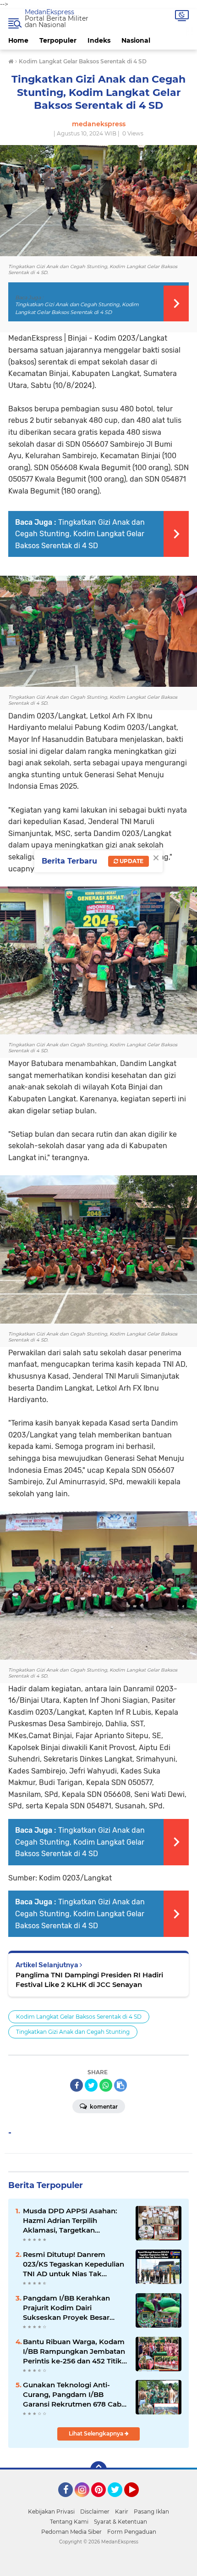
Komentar (103, 2107)
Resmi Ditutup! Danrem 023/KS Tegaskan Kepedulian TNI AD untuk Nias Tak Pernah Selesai (74, 2264)
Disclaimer (95, 2511)
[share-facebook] (77, 2085)
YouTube (138, 2501)
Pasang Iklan (151, 2511)
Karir (122, 2511)
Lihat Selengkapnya (97, 2433)
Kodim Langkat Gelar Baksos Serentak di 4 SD (79, 2017)
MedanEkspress (49, 12)
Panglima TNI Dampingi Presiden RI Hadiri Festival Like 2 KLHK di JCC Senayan (89, 1980)
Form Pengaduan (132, 2532)
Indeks (99, 40)
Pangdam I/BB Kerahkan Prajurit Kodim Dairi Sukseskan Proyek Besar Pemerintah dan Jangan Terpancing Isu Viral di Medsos (66, 2308)
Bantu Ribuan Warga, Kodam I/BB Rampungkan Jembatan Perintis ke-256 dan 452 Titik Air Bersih (74, 2352)
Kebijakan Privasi (51, 2511)
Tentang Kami (69, 2522)
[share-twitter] (91, 2085)
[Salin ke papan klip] (120, 2085)
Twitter (119, 2501)
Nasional (136, 40)
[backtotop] (98, 2469)
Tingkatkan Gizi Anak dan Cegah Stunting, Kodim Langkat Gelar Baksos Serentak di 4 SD (80, 534)
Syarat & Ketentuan (120, 2522)
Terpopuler (58, 40)
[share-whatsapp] (106, 2085)
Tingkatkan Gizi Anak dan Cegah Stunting (73, 2032)
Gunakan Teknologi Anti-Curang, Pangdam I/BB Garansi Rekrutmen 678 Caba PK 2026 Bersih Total (74, 2395)
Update (131, 861)
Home (18, 40)
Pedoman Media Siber (71, 2532)
